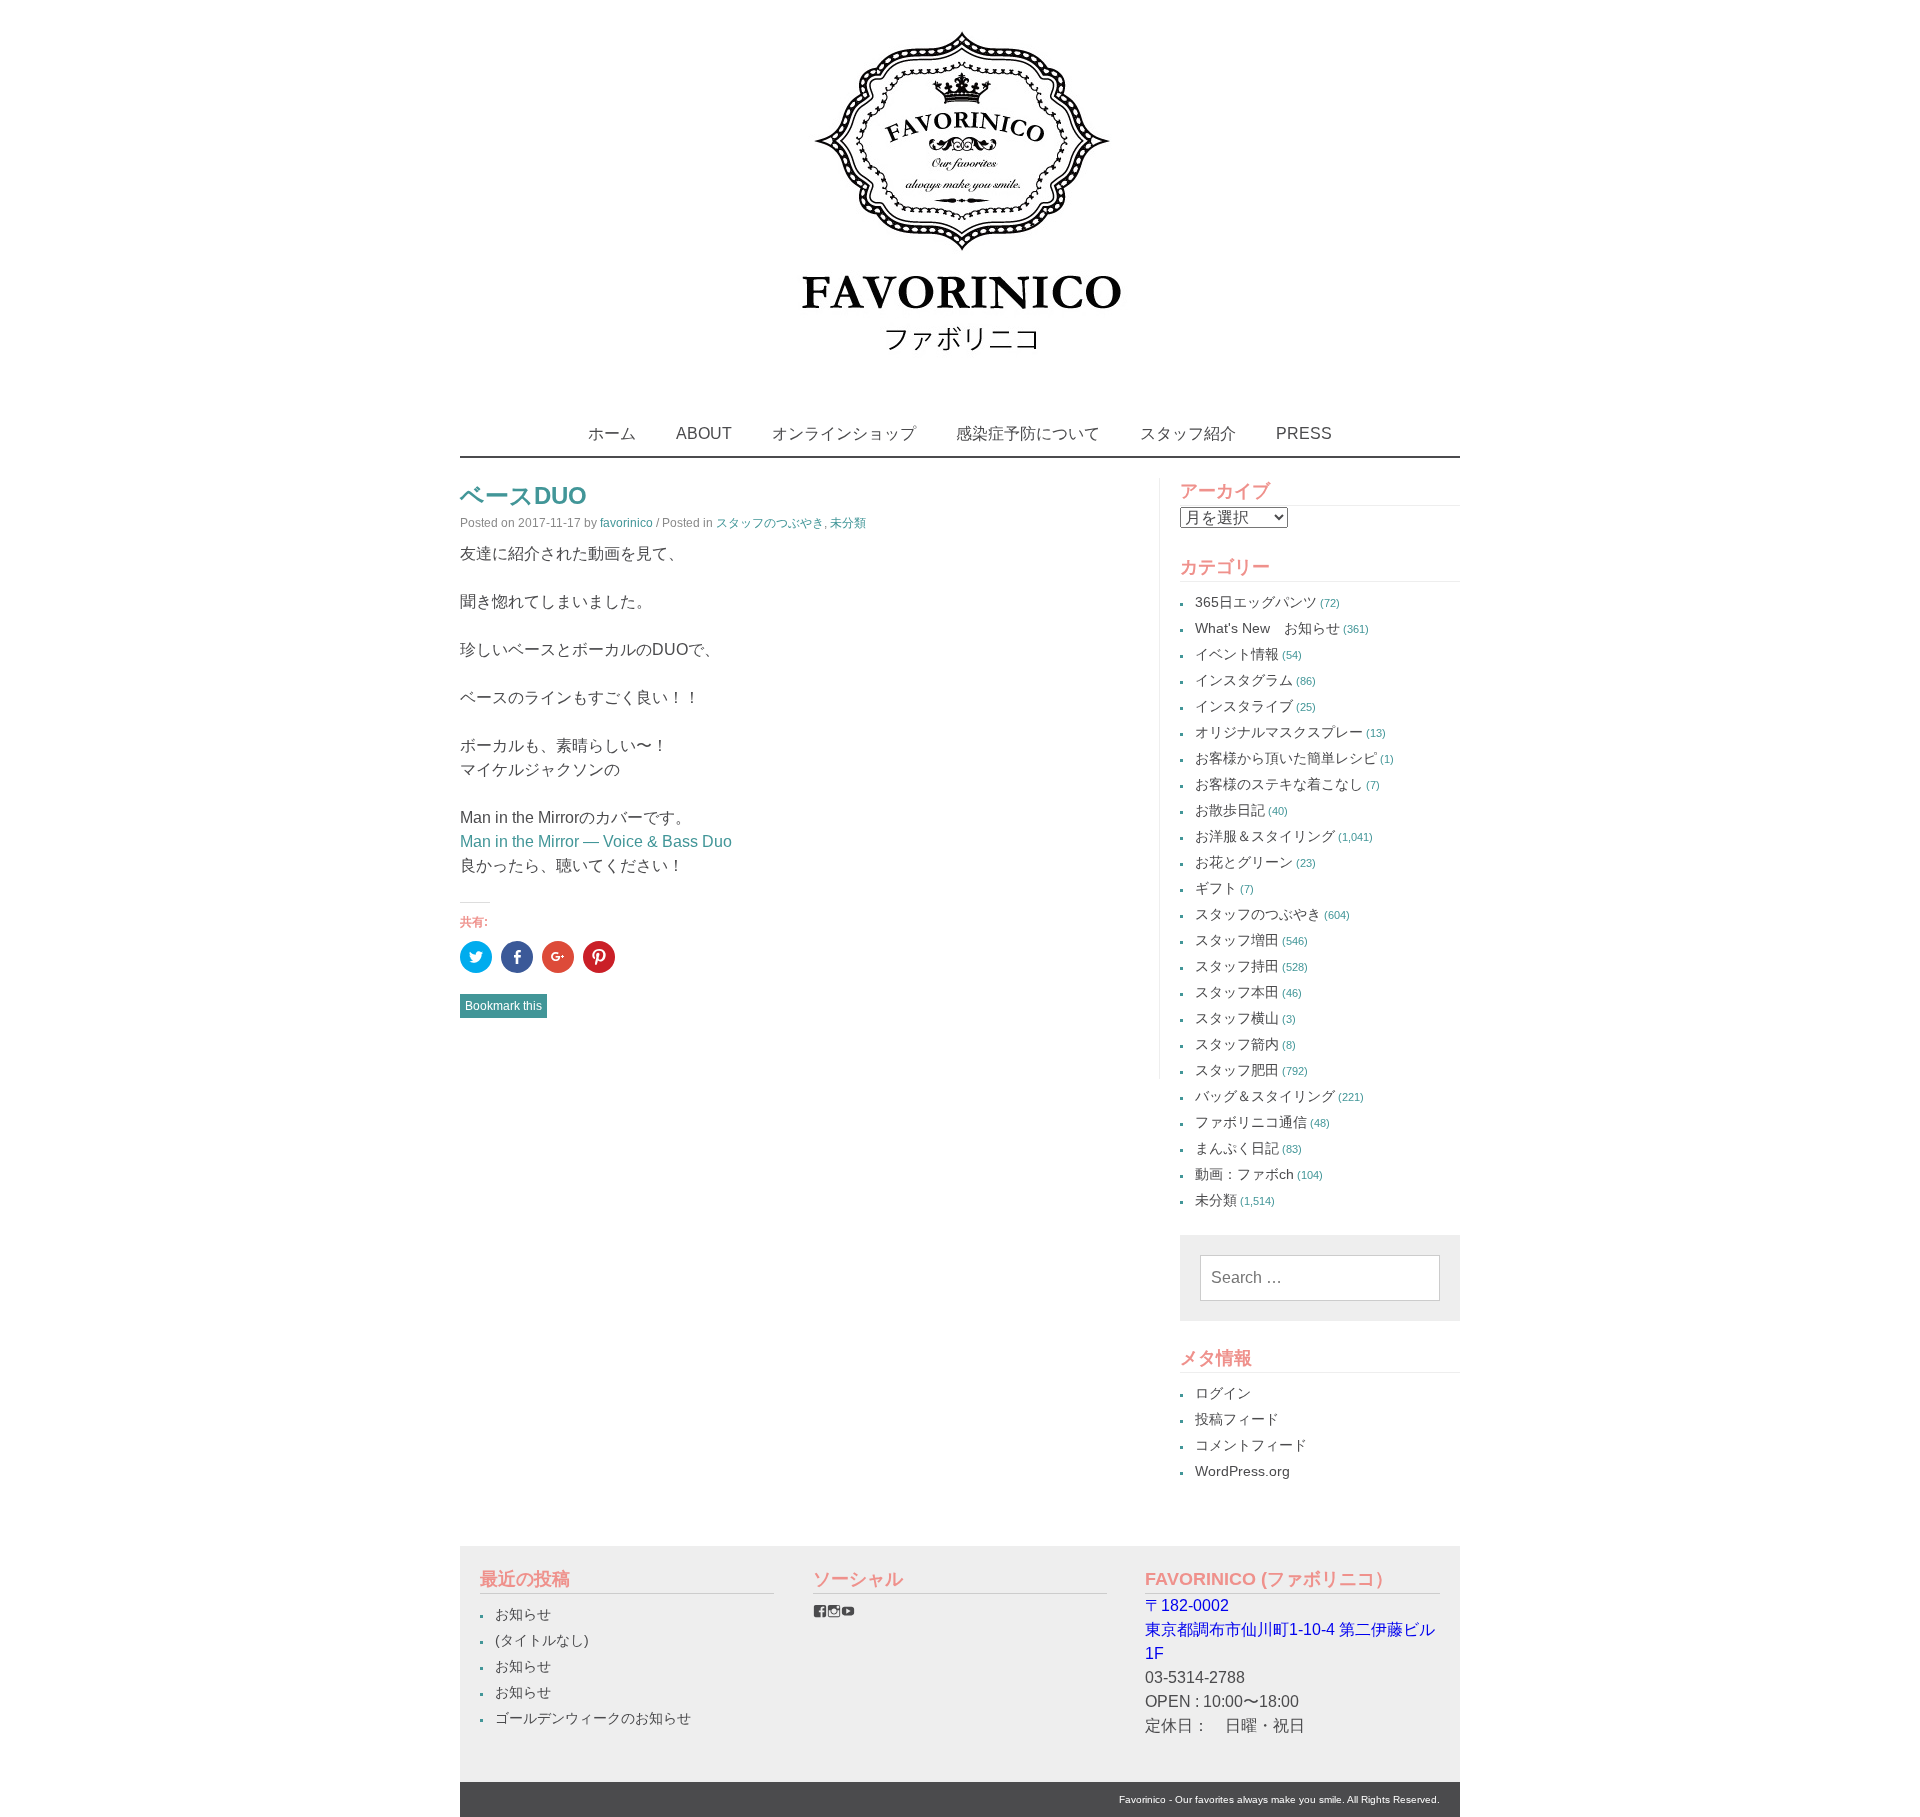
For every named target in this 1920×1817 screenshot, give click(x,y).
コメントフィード (1251, 1445)
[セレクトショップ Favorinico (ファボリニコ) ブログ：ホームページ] (960, 369)
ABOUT (704, 433)
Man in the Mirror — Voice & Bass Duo (596, 841)
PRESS (1304, 433)
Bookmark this (503, 1006)
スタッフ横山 (1237, 1018)
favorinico (626, 523)
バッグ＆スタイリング (1265, 1096)
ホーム (612, 433)
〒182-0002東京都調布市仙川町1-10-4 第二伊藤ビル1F (1290, 1629)
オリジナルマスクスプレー (1279, 732)
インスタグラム (1244, 680)
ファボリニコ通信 (1251, 1122)
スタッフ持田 (1237, 966)
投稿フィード (1237, 1419)
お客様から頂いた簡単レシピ (1286, 758)
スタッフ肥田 (1237, 1070)
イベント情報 (1237, 654)
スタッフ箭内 (1237, 1044)
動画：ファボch (1244, 1174)
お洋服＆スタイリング (1265, 836)
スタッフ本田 (1237, 992)
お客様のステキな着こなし (1279, 784)
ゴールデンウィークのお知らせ (593, 1718)
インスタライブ (1244, 706)
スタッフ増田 (1237, 940)
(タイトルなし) (542, 1640)
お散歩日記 (1230, 810)
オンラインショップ (844, 433)
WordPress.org (1242, 1471)
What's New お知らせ (1267, 628)
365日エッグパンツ (1256, 602)
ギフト (1216, 888)
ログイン (1223, 1393)
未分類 (848, 523)
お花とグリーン (1244, 862)
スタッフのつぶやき (770, 523)
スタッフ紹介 (1188, 433)
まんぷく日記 (1237, 1148)
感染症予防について (1028, 433)
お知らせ (523, 1614)
